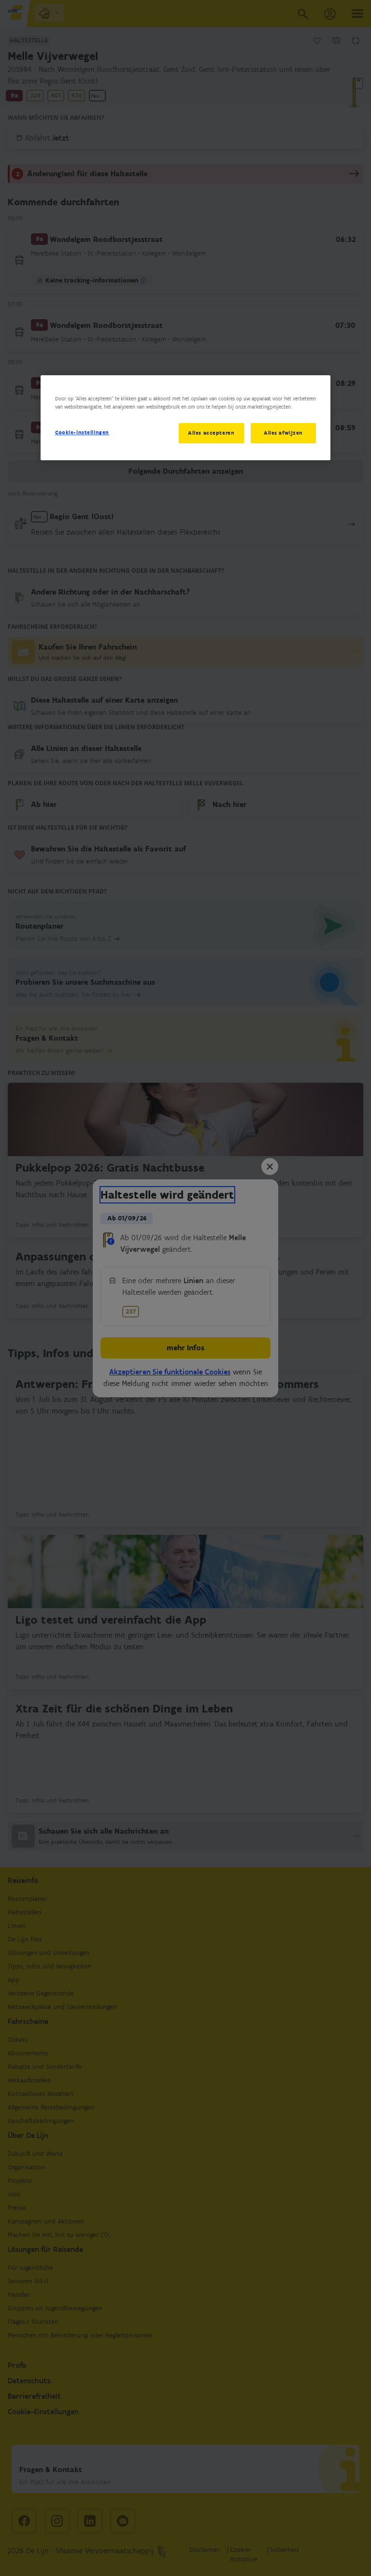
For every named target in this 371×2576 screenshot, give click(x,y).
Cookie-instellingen (82, 432)
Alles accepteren (211, 433)
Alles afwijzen (283, 433)
